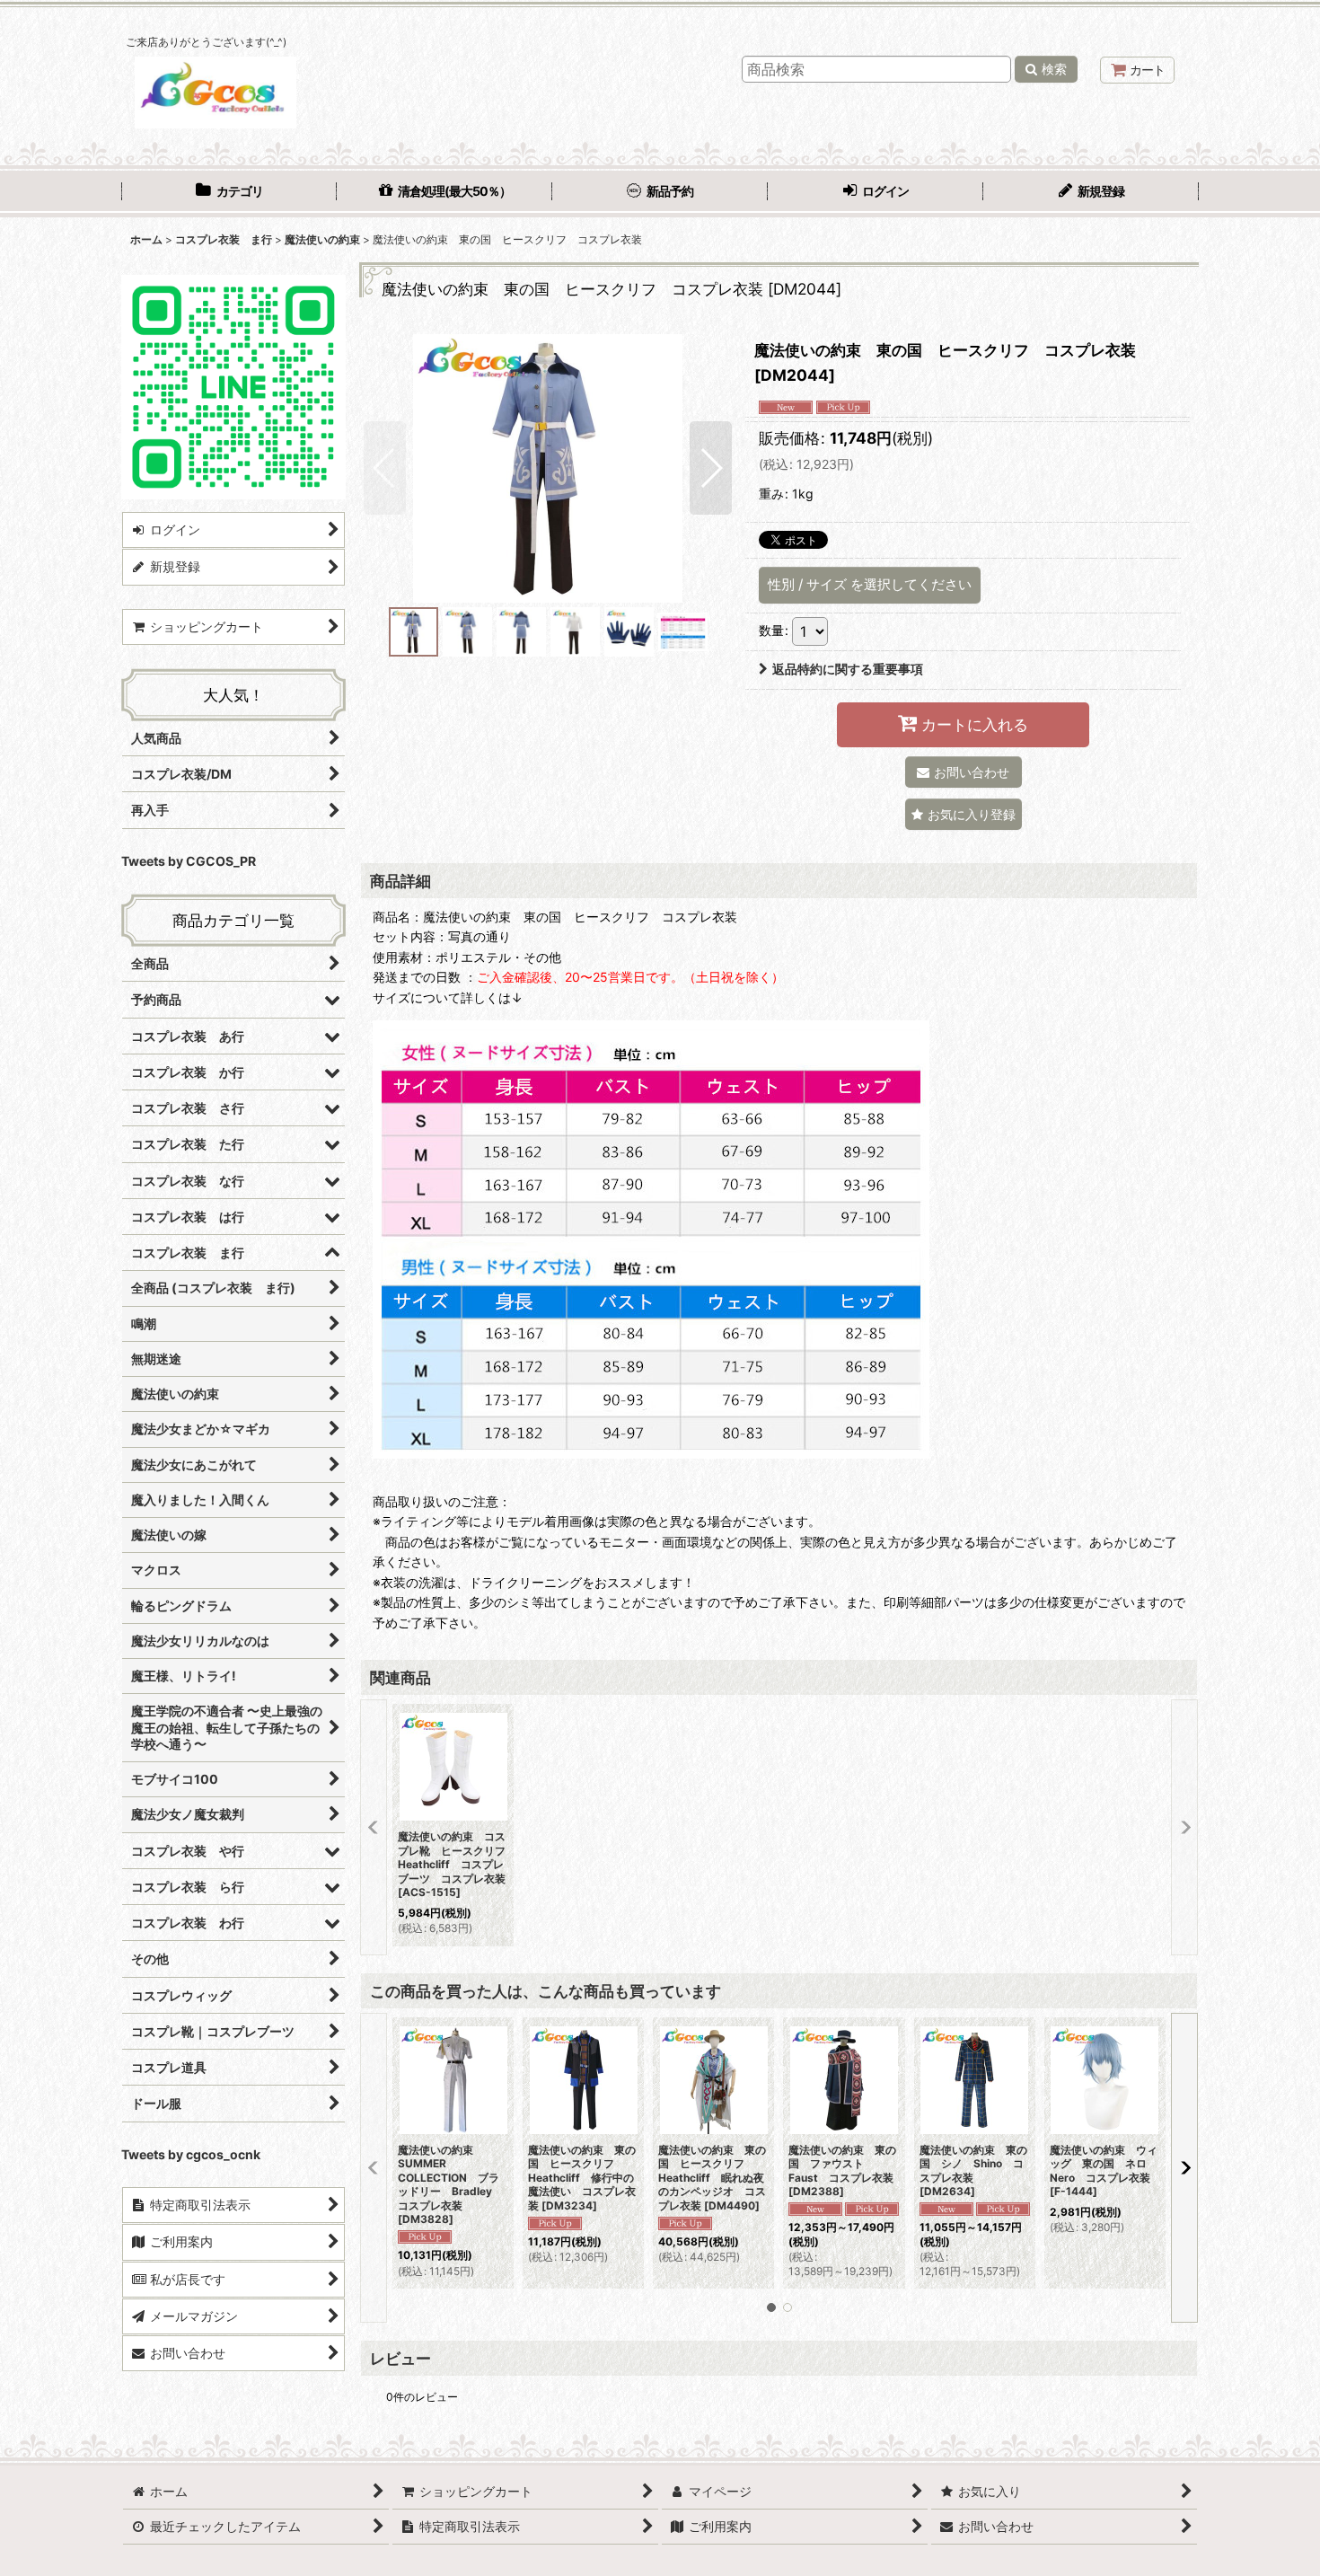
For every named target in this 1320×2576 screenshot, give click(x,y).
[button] (385, 468)
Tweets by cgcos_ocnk (191, 2154)
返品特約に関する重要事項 (848, 669)
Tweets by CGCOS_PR (189, 861)
